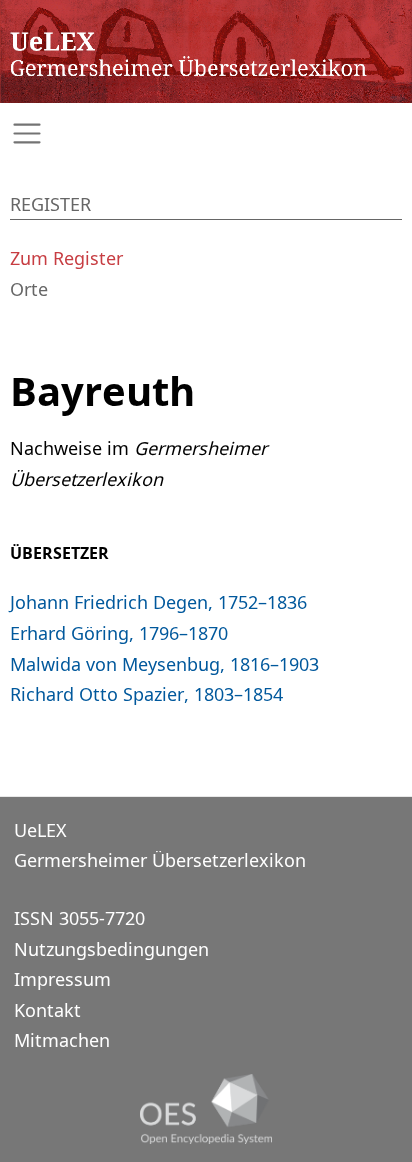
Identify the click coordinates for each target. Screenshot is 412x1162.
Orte (29, 289)
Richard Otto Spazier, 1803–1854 (146, 694)
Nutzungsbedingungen (111, 949)
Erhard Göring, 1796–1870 (119, 633)
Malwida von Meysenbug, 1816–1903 (164, 664)
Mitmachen (62, 1040)
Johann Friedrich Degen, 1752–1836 (158, 602)
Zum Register (66, 258)
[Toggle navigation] (206, 133)
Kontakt (47, 1010)
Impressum (62, 979)
